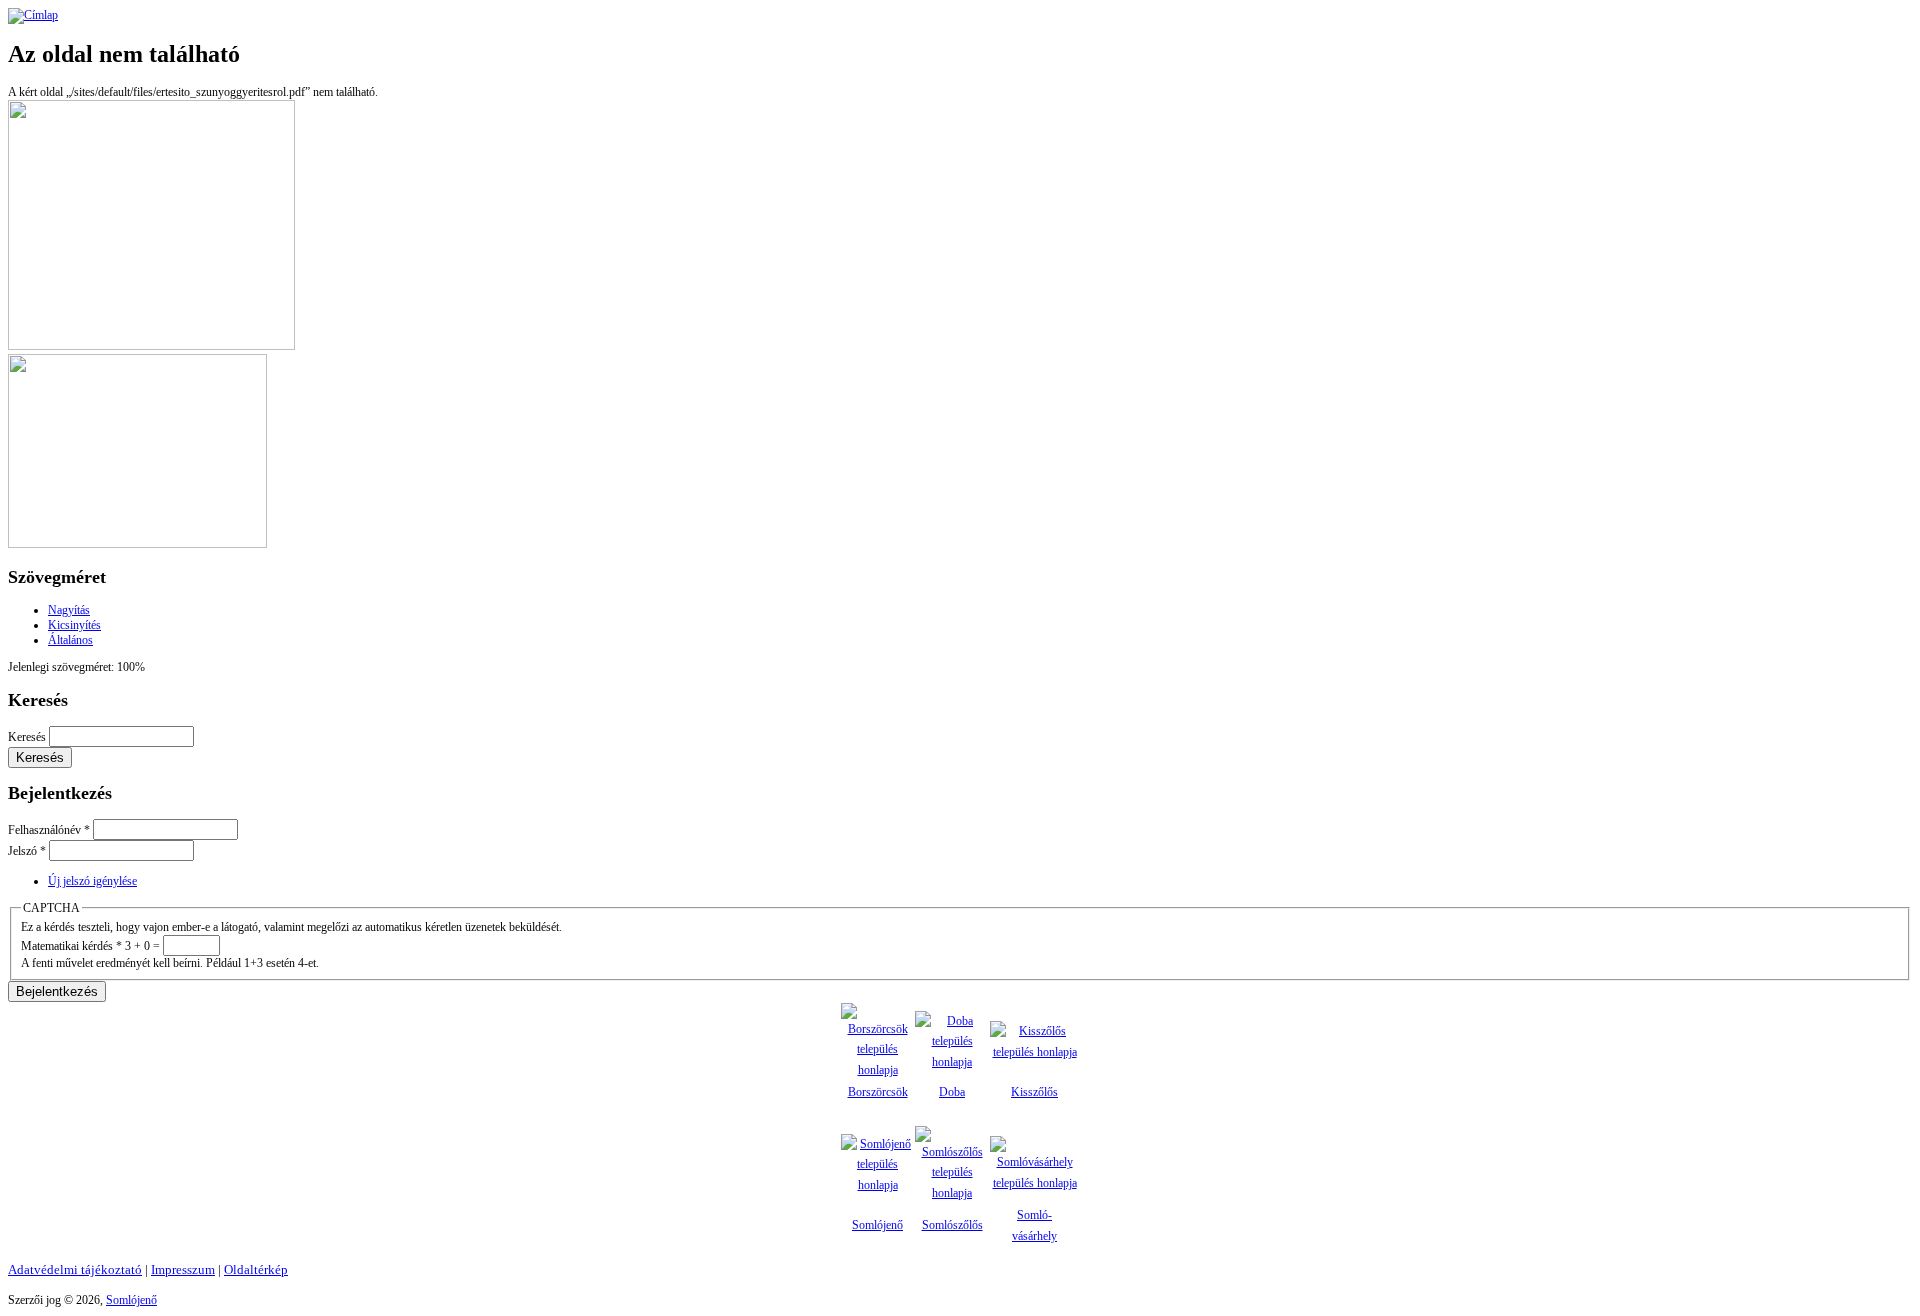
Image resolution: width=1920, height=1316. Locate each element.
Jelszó (27, 851)
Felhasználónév (49, 830)
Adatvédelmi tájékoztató (75, 1269)
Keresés (28, 737)
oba (956, 1092)
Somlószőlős (952, 1225)
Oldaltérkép (256, 1269)
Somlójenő (877, 1225)
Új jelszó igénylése (92, 881)
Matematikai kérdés (71, 946)
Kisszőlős (1034, 1092)
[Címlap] (33, 15)
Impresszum (183, 1269)
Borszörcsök (878, 1092)
